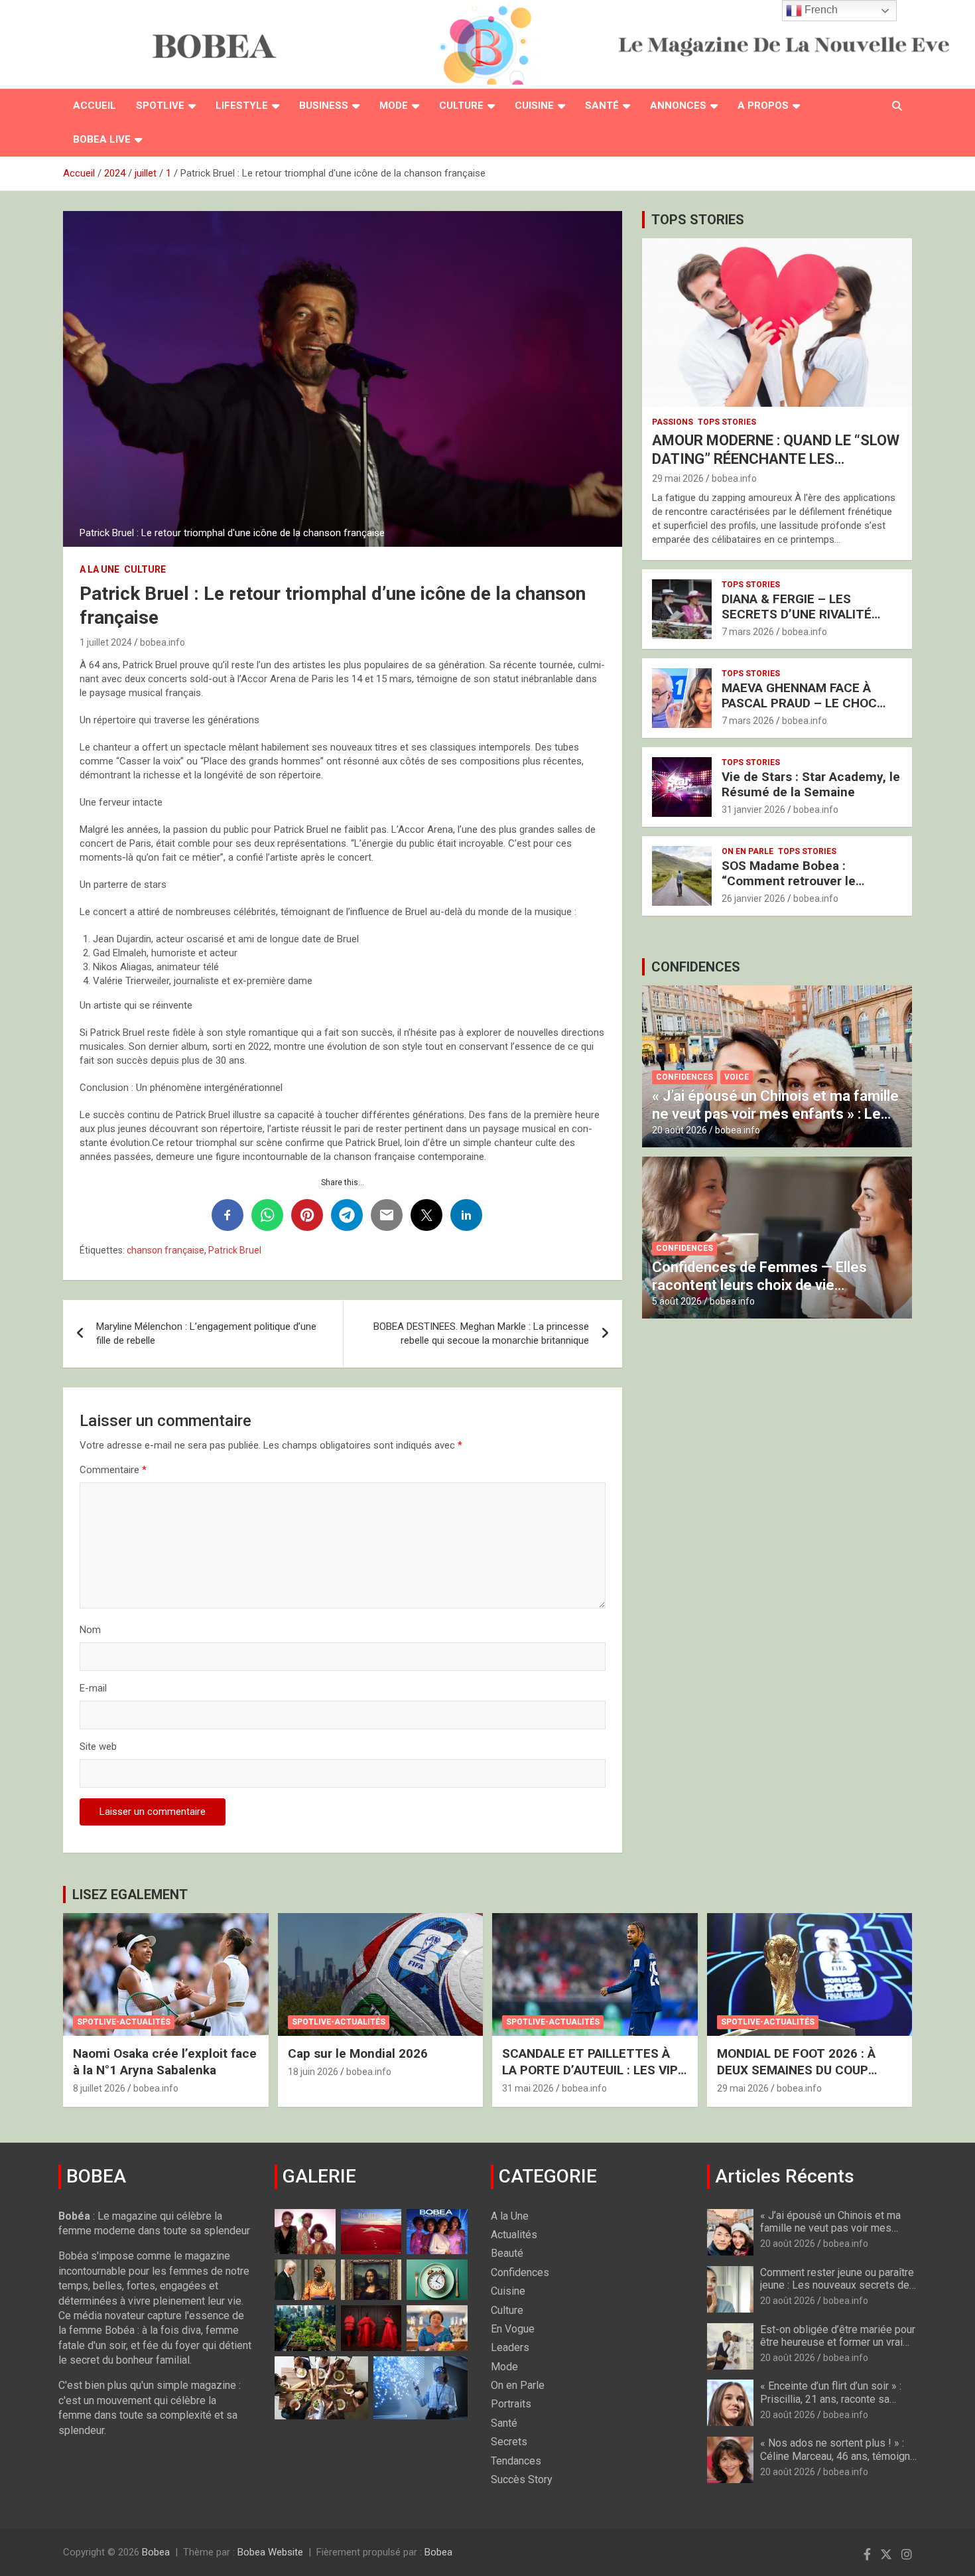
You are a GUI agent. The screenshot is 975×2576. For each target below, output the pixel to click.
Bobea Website (270, 2552)
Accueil (95, 106)
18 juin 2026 (313, 2072)
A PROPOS (763, 106)
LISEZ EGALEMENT (130, 1895)
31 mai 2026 (528, 2088)
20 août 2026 (680, 1130)
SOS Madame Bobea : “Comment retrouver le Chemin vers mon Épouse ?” (803, 881)
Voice (737, 1077)
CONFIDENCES (696, 967)
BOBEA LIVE (102, 139)
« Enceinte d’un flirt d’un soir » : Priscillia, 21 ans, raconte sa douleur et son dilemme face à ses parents (831, 2405)
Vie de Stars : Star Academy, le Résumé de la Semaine (811, 784)
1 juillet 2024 (106, 642)
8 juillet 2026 (99, 2088)
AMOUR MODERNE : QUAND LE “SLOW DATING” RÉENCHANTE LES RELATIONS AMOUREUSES (776, 459)
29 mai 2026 (678, 478)
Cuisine (534, 106)
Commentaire (113, 1470)
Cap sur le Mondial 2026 (358, 2053)
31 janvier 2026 (753, 810)
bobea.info (162, 642)
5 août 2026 (677, 1301)
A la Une (99, 569)
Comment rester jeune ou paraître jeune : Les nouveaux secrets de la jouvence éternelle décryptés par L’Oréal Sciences (837, 2292)
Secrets (509, 2442)
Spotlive (160, 106)
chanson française (165, 1250)
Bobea (156, 2552)
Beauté (507, 2253)
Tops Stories (727, 422)
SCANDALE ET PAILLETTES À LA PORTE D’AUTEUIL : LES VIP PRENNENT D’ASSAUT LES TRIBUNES (590, 2078)
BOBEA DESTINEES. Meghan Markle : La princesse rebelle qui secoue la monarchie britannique (481, 1333)
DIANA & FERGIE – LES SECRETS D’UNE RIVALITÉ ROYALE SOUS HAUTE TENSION (797, 621)
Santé (602, 106)
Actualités (514, 2235)
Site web (98, 1747)
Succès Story (522, 2479)
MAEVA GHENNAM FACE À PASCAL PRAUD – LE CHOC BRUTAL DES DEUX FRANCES (805, 703)
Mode (394, 106)
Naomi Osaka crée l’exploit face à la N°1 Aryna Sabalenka (165, 2062)
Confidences (684, 1077)
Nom (90, 1630)
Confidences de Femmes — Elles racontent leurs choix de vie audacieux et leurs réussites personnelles (759, 1293)
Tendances (516, 2461)
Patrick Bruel (235, 1250)
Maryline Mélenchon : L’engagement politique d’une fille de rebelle (206, 1333)
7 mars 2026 (748, 632)
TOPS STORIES (698, 220)
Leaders (510, 2347)
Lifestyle (242, 106)
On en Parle (747, 851)
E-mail (93, 1688)
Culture (461, 106)
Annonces (678, 106)
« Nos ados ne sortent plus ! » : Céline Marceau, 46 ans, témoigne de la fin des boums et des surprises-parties (838, 2462)
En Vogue (513, 2329)
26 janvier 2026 (753, 898)
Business (324, 106)
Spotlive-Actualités (124, 2022)
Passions (673, 422)
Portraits (511, 2404)
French (820, 10)
